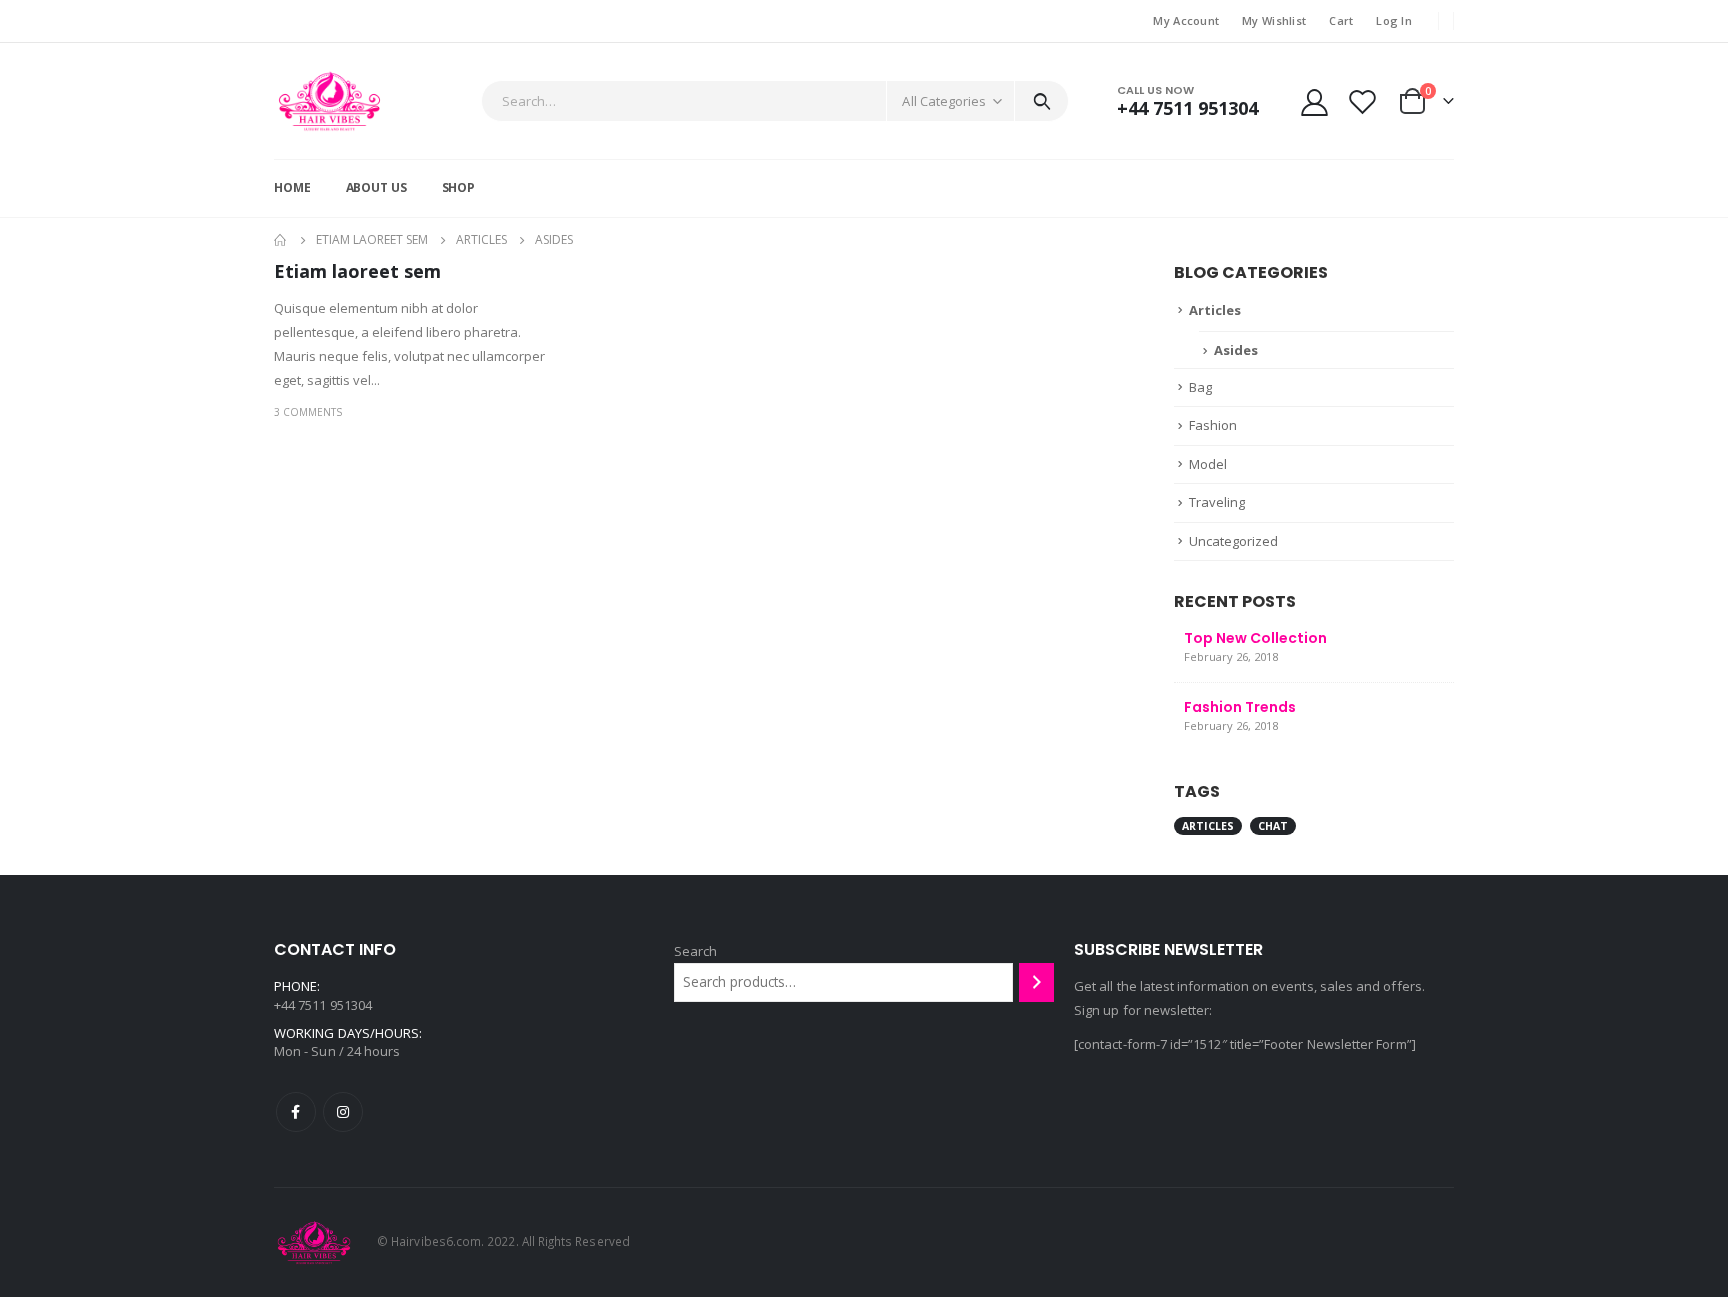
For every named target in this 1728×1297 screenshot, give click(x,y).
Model (1208, 464)
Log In (1394, 20)
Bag (1200, 387)
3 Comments (308, 412)
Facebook (296, 1112)
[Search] (1041, 101)
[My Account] (1314, 101)
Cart (1341, 20)
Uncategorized (1233, 541)
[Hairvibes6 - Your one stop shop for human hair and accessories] (329, 101)
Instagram (343, 1112)
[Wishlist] (1363, 101)
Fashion (1213, 425)
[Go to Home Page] (281, 240)
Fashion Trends (1240, 707)
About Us (376, 187)
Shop (459, 187)
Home (292, 187)
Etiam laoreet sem (357, 271)
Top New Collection (1255, 638)
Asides (1236, 350)
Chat (1273, 826)
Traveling (1217, 502)
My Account (1186, 20)
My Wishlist (1274, 20)
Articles (1215, 310)
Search (695, 951)
